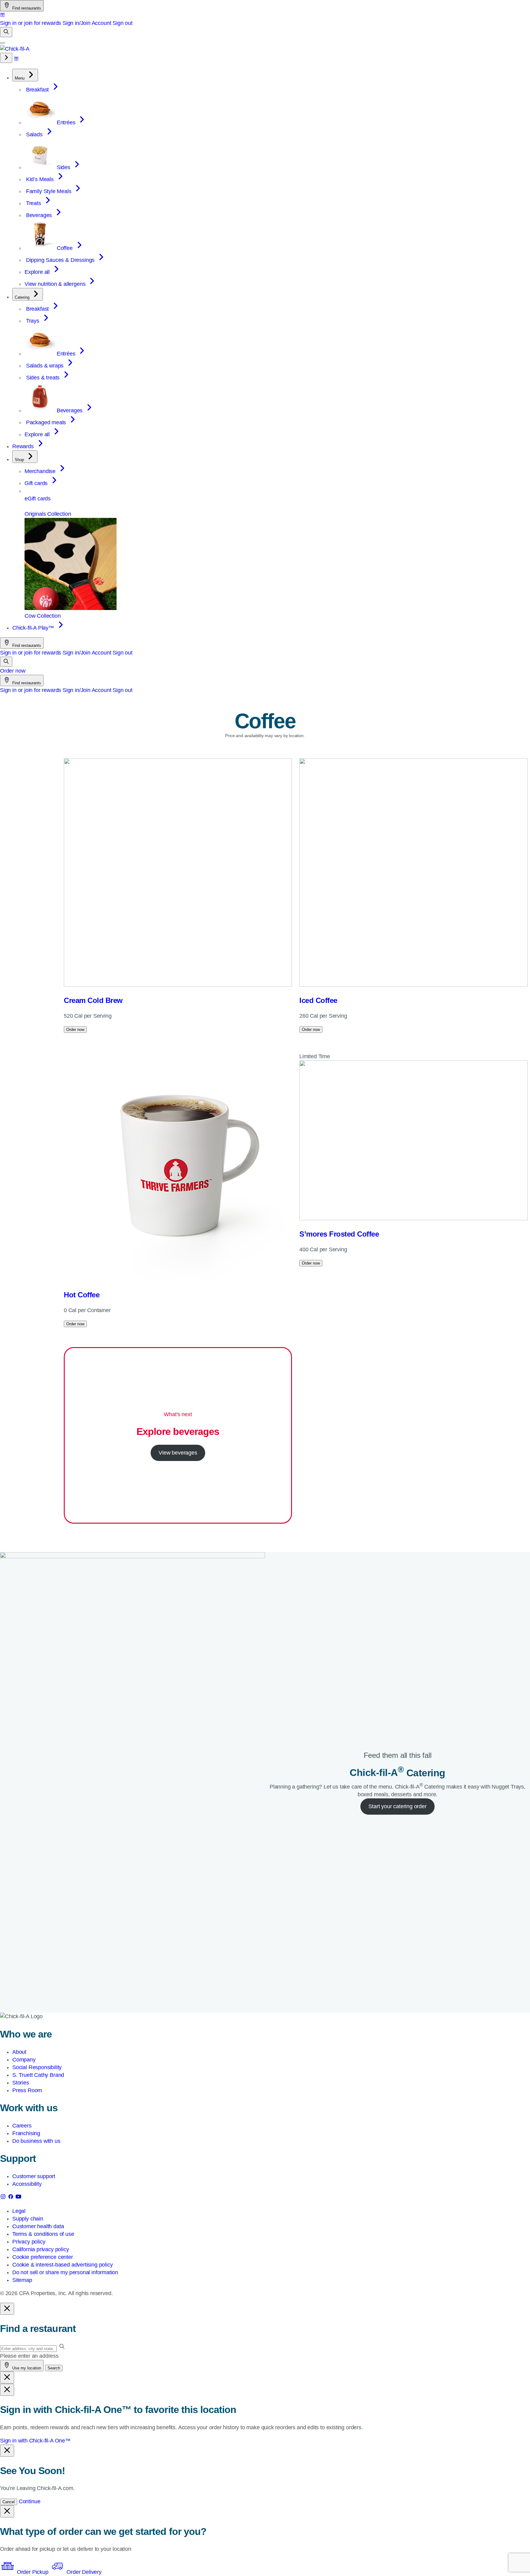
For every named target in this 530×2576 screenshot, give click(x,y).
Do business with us (36, 2141)
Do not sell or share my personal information (65, 2272)
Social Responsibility (37, 2067)
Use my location (26, 2368)
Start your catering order (397, 1806)
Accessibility (27, 2184)
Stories (21, 2083)
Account (102, 23)
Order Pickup (33, 2572)
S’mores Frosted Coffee (339, 1234)
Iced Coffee (318, 1000)
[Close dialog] (7, 2309)
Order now (13, 671)
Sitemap (22, 2280)
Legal (19, 2211)
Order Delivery (83, 2572)
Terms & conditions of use (43, 2234)
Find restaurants (26, 8)
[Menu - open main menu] (2, 43)
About (19, 2052)
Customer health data (38, 2226)
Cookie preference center (43, 2257)
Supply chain (28, 2219)
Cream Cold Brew (93, 1000)
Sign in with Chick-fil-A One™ (35, 2441)
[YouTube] (18, 2198)
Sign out (123, 23)
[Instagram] (4, 2198)
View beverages (178, 1453)
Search (54, 2368)
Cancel (9, 2502)
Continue (30, 2501)
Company (24, 2060)
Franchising (26, 2133)
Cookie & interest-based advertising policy (62, 2265)
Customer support (34, 2176)
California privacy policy (41, 2249)
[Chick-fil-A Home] (15, 49)
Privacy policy (29, 2242)
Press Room (27, 2090)
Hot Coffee (82, 1295)
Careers (22, 2126)
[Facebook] (12, 2198)
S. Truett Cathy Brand (38, 2075)
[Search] (6, 32)
